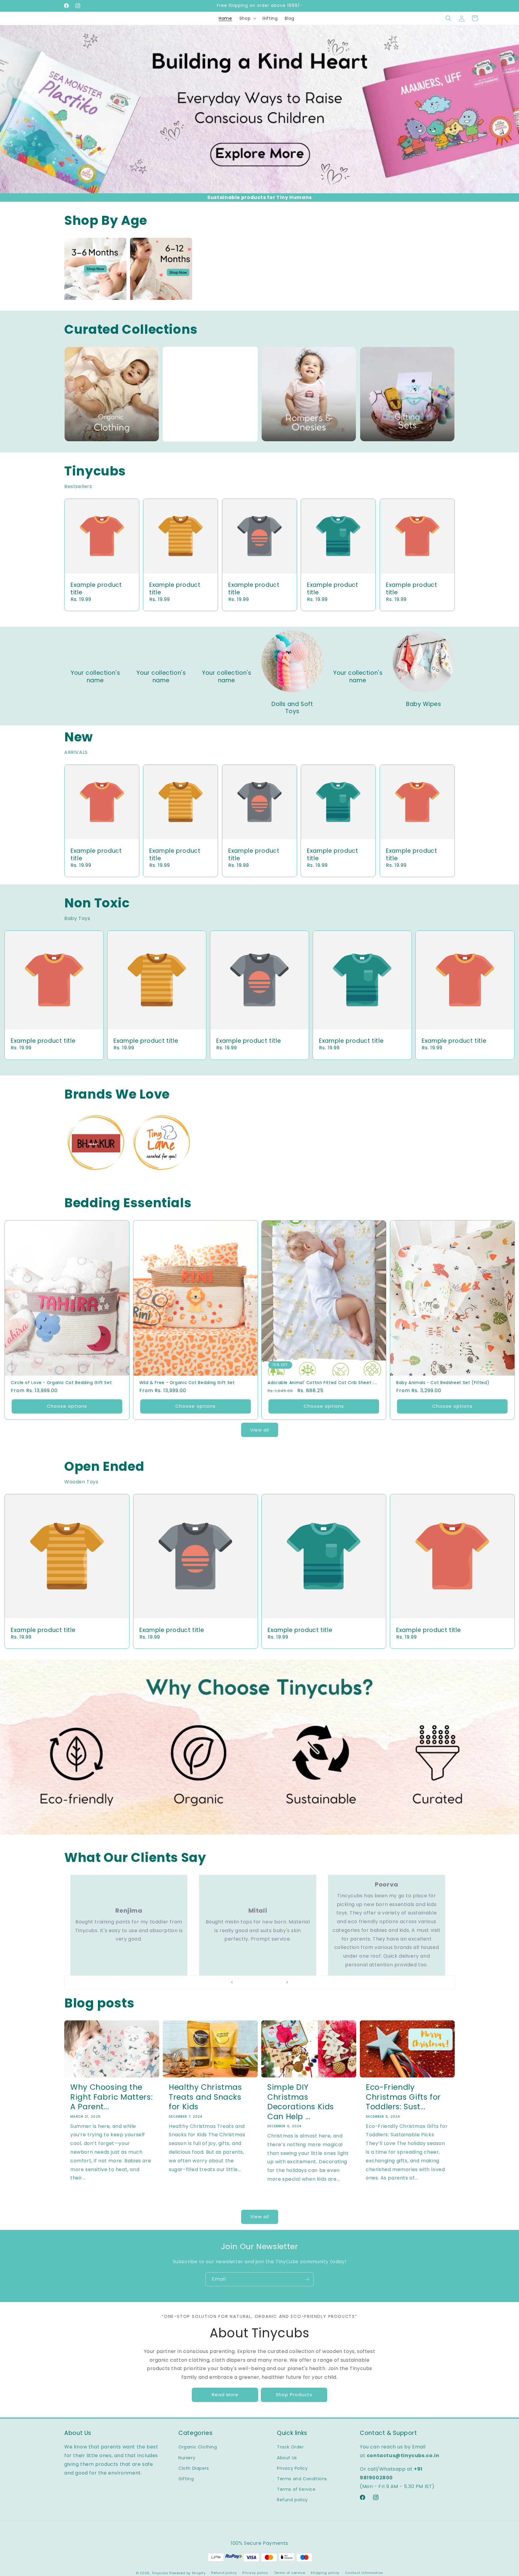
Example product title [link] (96, 589)
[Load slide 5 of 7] (266, 1982)
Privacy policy (255, 2573)
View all (260, 1430)
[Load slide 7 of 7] (278, 1982)
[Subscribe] (307, 2279)
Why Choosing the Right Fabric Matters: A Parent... (111, 2097)
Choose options (67, 1406)
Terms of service (290, 2573)
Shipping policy (325, 2573)
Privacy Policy (292, 2468)
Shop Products (294, 2395)
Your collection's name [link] (95, 677)
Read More (225, 2395)
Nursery (187, 2458)
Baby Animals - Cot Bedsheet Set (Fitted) (443, 1383)
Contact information (364, 2573)
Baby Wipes (423, 704)
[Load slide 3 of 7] (253, 1982)
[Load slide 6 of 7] (272, 1982)
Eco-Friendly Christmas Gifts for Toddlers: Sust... (403, 2097)
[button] (247, 18)
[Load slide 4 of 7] (259, 1982)
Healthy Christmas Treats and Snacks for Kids (205, 2097)
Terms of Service (296, 2489)
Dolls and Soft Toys (292, 708)
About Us (287, 2458)
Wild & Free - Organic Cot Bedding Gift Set (187, 1383)
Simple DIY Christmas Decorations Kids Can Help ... (301, 2102)
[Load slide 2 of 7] (247, 1982)
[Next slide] (287, 1982)
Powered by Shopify (188, 2573)
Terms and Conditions (302, 2479)
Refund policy (292, 2500)
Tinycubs (160, 2573)
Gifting (186, 2479)
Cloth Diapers (194, 2468)
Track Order (290, 2447)
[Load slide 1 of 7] (241, 1982)
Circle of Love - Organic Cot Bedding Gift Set (61, 1383)
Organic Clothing (198, 2447)
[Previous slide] (232, 1982)
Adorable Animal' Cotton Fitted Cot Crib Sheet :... (322, 1383)
